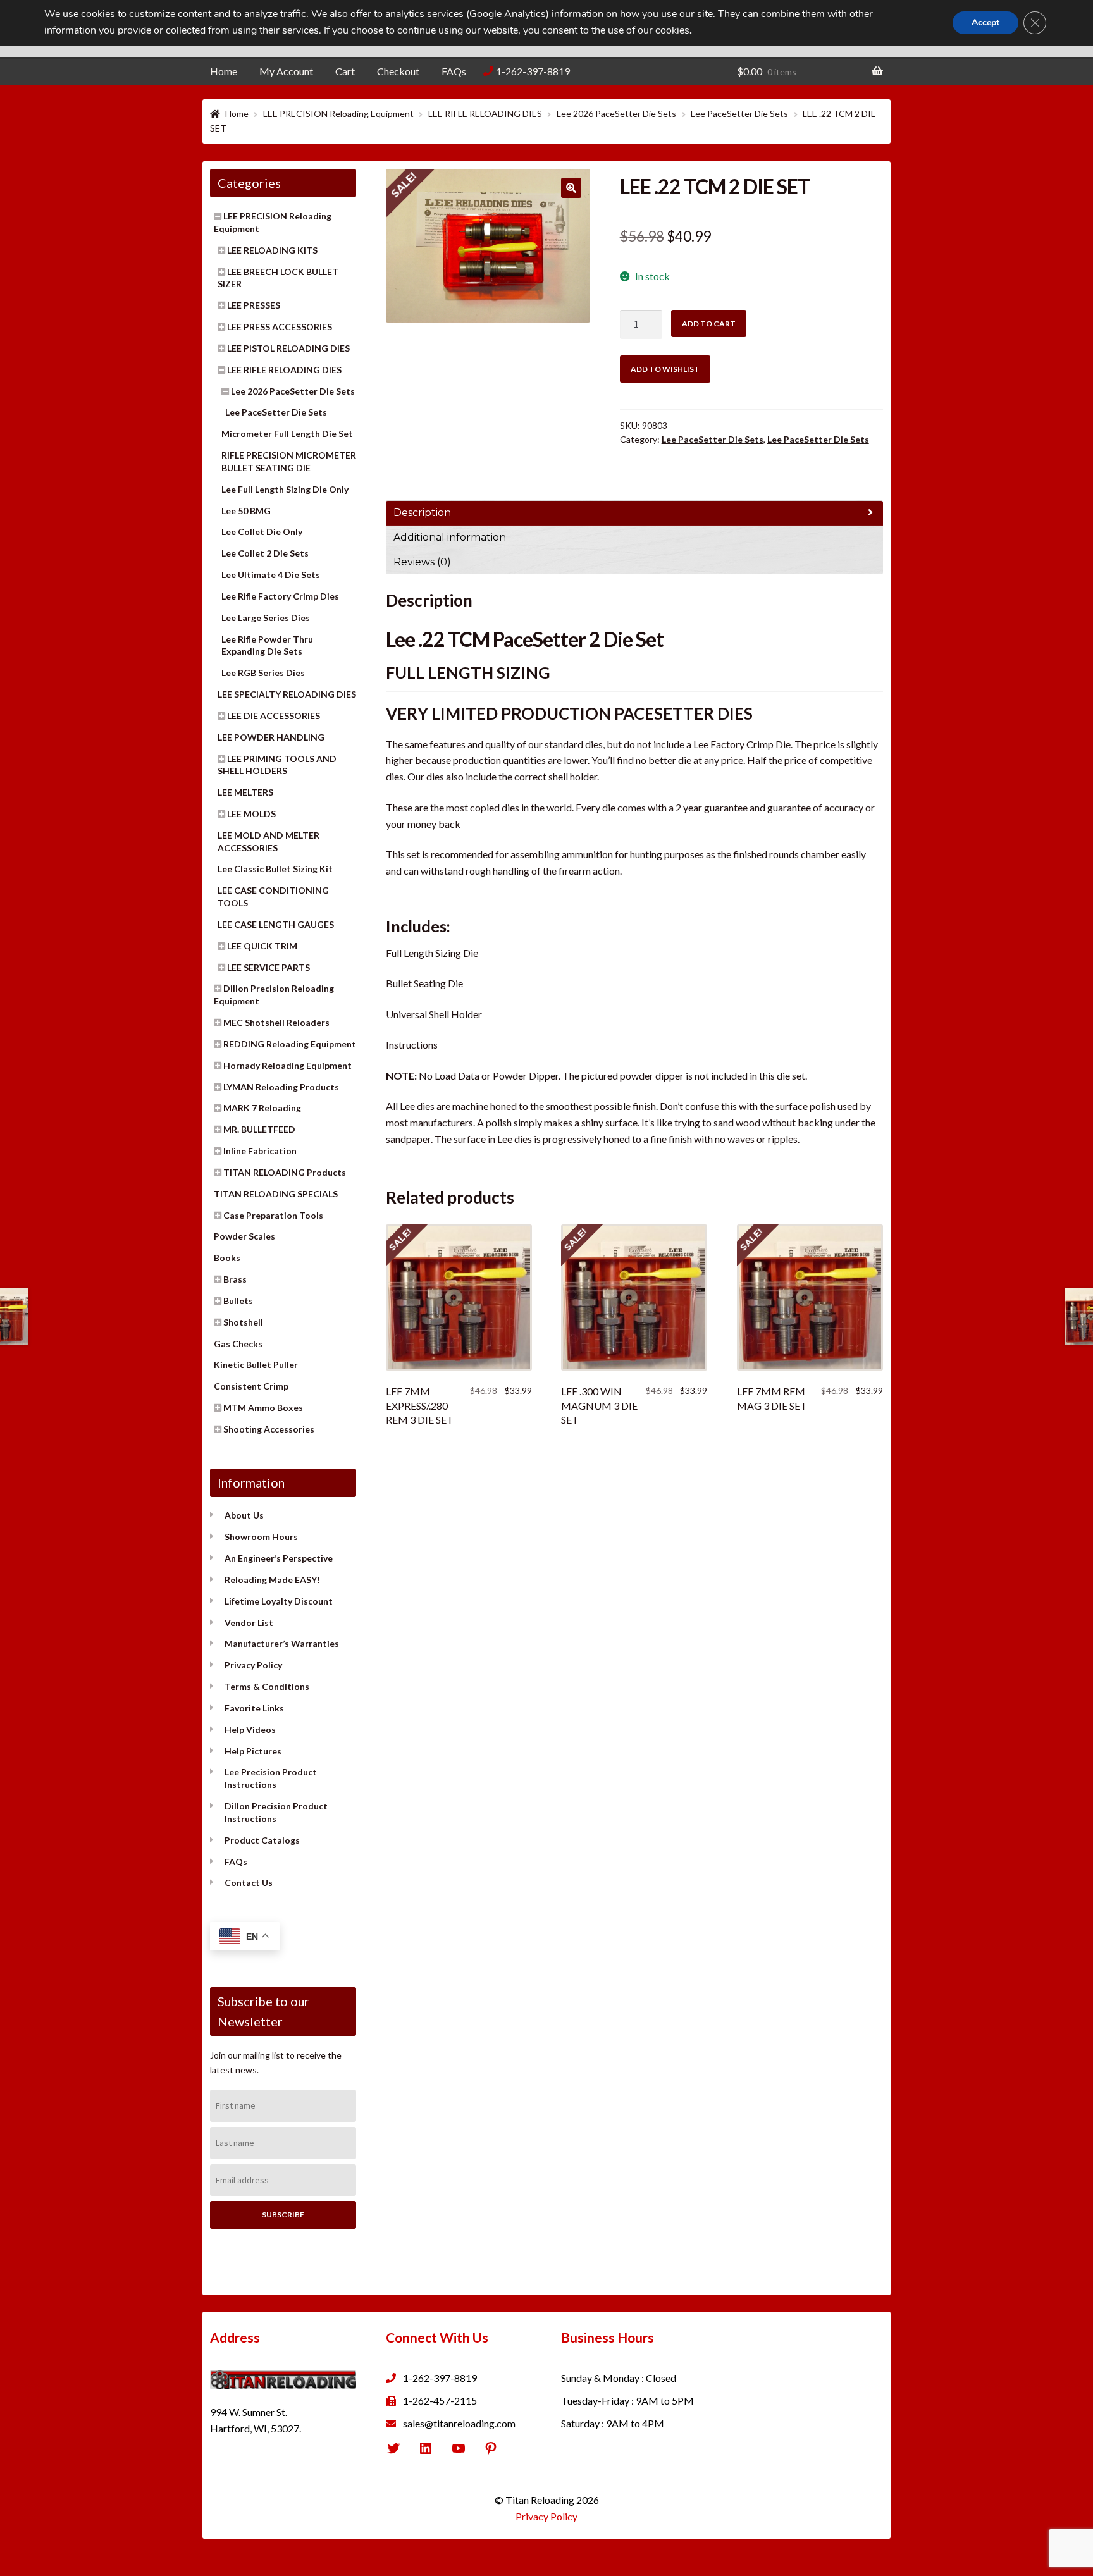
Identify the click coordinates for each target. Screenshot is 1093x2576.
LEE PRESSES (254, 305)
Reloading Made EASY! (272, 1580)
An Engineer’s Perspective (279, 1558)
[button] (571, 188)
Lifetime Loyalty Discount (279, 1601)
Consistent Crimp (251, 1386)
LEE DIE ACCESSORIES (274, 716)
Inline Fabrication (260, 1151)
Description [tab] (422, 513)
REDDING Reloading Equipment (290, 1044)
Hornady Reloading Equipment (287, 1065)
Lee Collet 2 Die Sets (265, 553)
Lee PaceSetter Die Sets (739, 114)
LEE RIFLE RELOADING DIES (485, 114)
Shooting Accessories (269, 1429)
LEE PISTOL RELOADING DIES (288, 348)
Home (224, 71)
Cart (345, 71)
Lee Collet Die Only (262, 532)
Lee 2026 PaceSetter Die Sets (616, 114)
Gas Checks (238, 1344)
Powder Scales (244, 1236)
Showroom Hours (261, 1537)
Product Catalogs (262, 1840)
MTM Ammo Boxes (263, 1408)
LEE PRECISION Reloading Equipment (338, 114)
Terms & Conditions (267, 1686)
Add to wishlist (665, 369)
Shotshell (243, 1322)
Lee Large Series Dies (266, 618)
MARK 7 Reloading (262, 1108)
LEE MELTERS (245, 792)
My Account (286, 71)
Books (227, 1258)
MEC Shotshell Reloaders (276, 1022)
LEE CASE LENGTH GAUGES (276, 924)
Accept (985, 22)
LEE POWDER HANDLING (271, 737)
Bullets (238, 1301)
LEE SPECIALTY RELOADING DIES (287, 694)
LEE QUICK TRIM (262, 946)
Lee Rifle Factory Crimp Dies (280, 596)
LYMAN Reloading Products (281, 1087)
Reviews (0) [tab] (422, 562)
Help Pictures (253, 1751)
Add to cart (709, 324)
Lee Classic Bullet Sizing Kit (275, 869)
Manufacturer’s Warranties (282, 1643)
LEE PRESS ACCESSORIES (280, 327)
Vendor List (249, 1623)
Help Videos (250, 1729)
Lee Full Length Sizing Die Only (285, 489)
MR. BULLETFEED (259, 1129)
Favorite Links (254, 1708)
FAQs (454, 71)
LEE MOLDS (251, 814)
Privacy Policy (253, 1665)
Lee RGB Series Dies (263, 673)
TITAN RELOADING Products (285, 1172)
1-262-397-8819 (533, 71)
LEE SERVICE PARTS (269, 967)
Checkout (398, 71)
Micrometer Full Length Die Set (287, 434)
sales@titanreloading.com (459, 2423)
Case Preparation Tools (273, 1215)
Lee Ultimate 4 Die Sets (271, 575)
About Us (244, 1515)
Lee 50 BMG (246, 511)
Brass (235, 1279)
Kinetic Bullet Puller (256, 1365)
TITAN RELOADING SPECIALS (276, 1194)
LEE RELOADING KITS (272, 250)
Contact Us (249, 1883)
